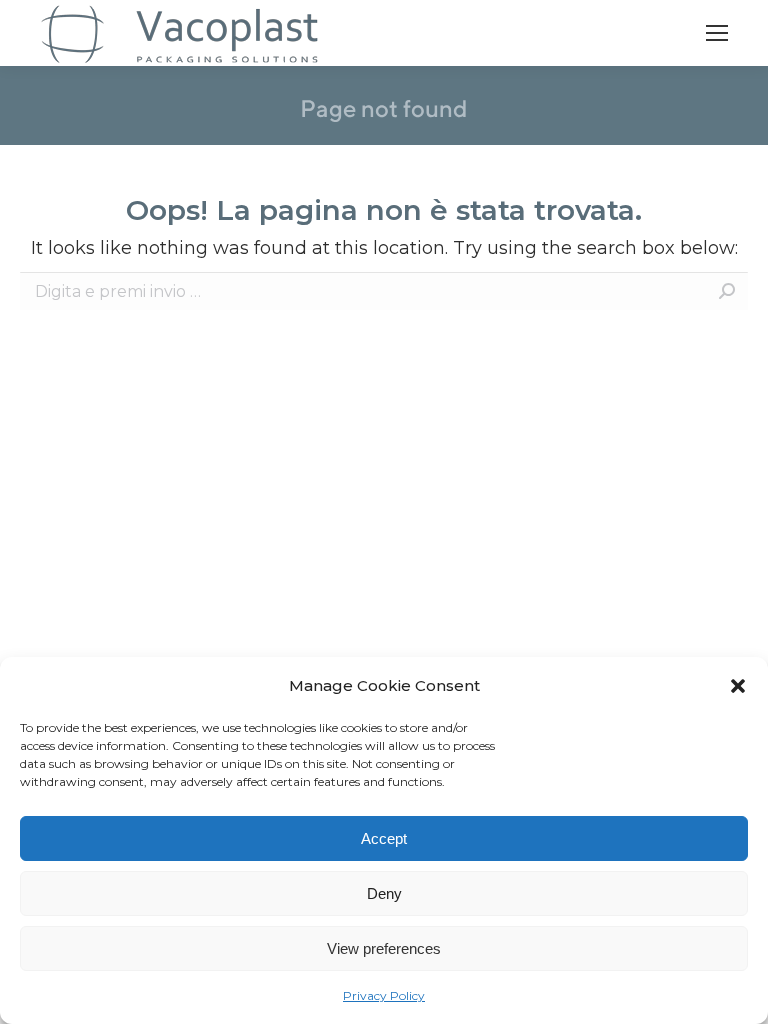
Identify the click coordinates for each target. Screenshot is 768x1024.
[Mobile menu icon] (717, 33)
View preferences (384, 948)
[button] (738, 686)
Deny (384, 893)
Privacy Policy (384, 995)
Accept (384, 838)
